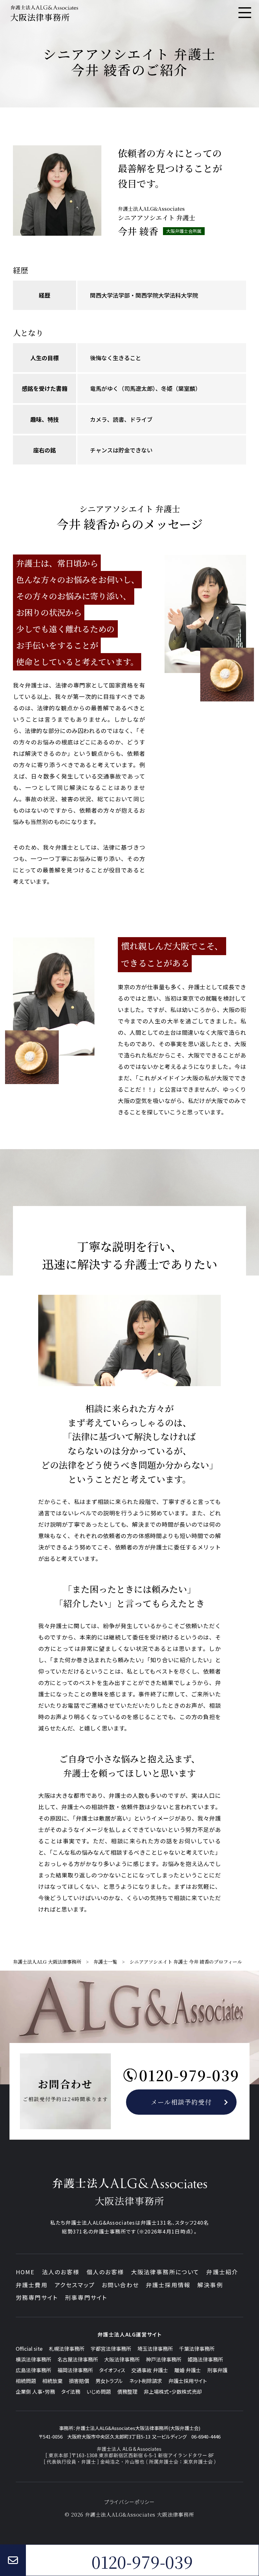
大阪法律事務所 (122, 2359)
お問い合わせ (120, 2285)
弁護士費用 (32, 2285)
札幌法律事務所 (67, 2349)
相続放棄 (52, 2381)
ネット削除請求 (146, 2381)
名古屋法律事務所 (78, 2359)
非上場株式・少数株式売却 (173, 2391)
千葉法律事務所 (197, 2349)
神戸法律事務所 (164, 2359)
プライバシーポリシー (130, 2502)
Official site (29, 2349)
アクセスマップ (75, 2285)
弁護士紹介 (222, 2272)
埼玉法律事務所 (155, 2349)
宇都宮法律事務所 (111, 2349)
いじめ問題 (99, 2391)
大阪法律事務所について (165, 2272)
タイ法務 (71, 2391)
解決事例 (210, 2285)
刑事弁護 (217, 2370)
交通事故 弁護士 (150, 2370)
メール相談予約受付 (181, 2102)
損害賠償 (79, 2381)
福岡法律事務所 (75, 2370)
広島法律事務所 (33, 2370)
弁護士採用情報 (168, 2285)
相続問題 (26, 2381)
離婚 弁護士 (188, 2370)
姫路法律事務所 (205, 2359)
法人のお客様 (61, 2272)
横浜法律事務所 (33, 2359)
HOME (25, 2272)
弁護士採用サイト (187, 2381)
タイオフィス (112, 2370)
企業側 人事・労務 (35, 2391)
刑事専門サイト (86, 2297)
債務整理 (127, 2391)
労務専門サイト (37, 2297)
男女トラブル (109, 2381)
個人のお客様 (105, 2272)
